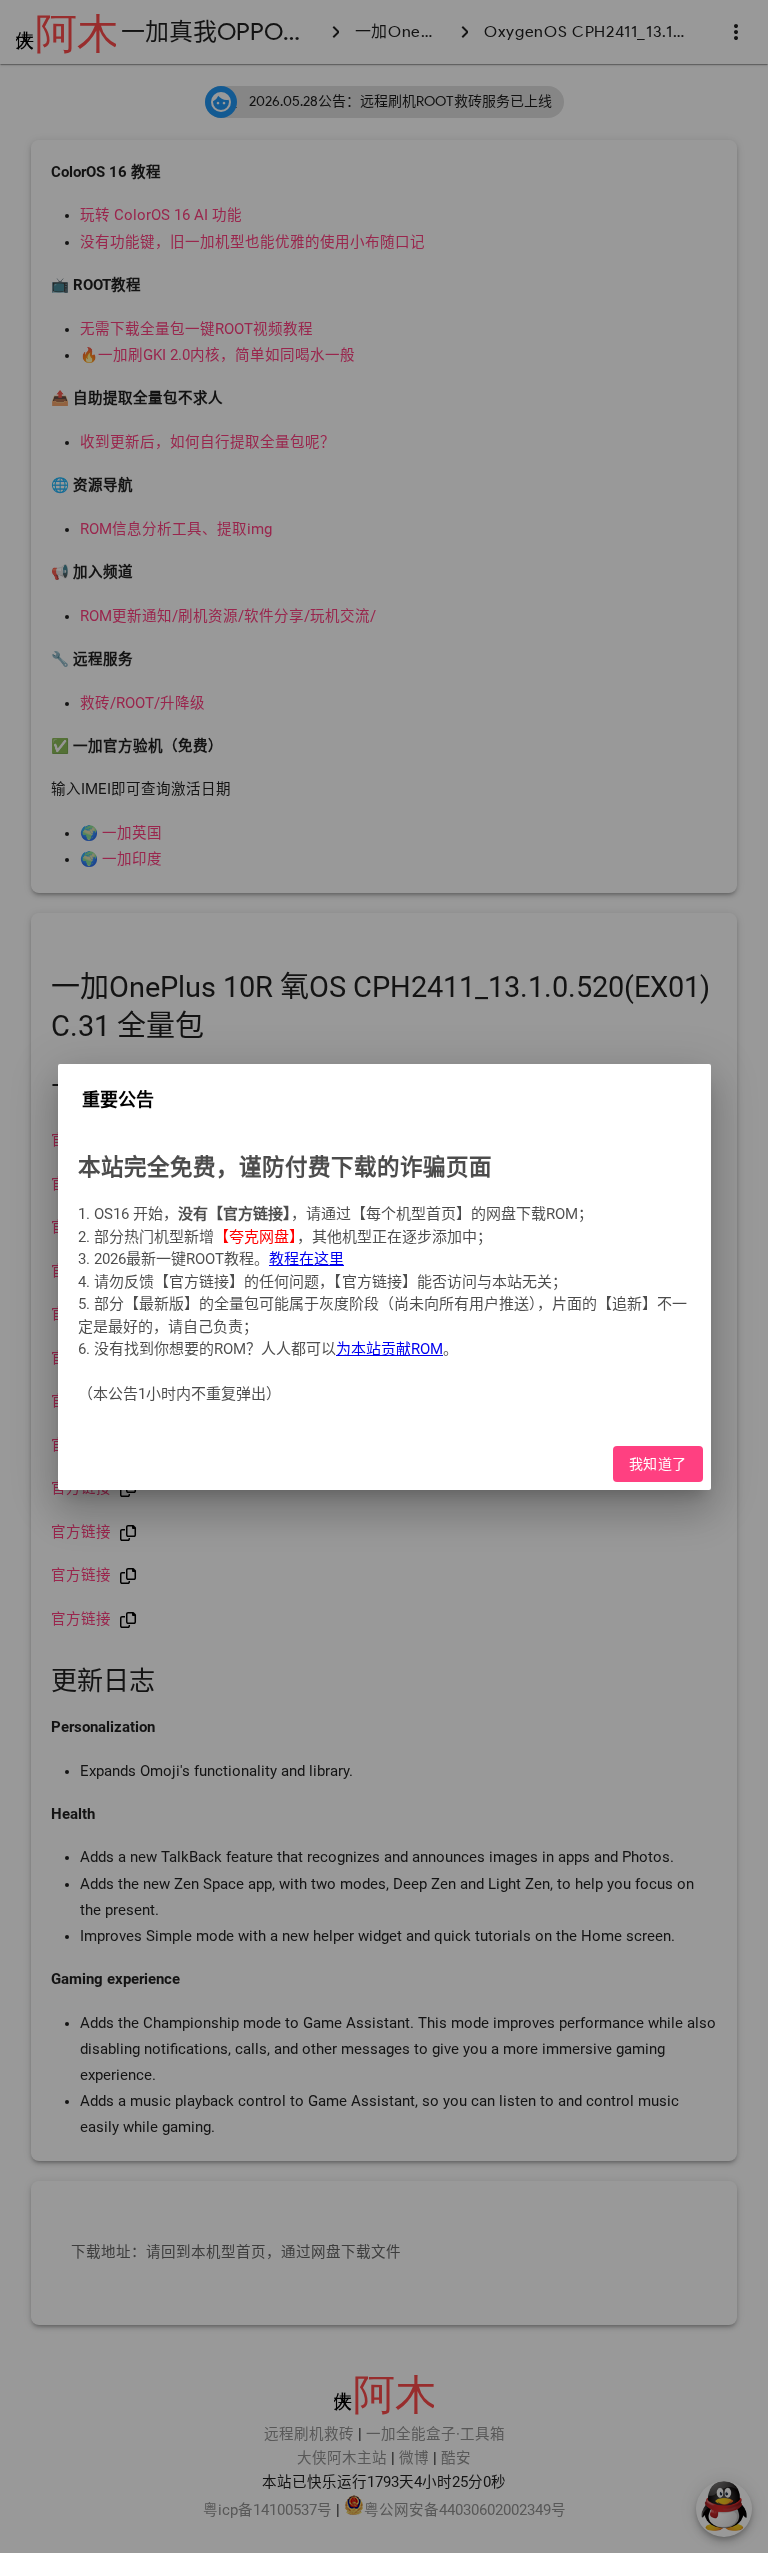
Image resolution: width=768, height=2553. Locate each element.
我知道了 (657, 1463)
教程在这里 (306, 1259)
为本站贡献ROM (389, 1349)
